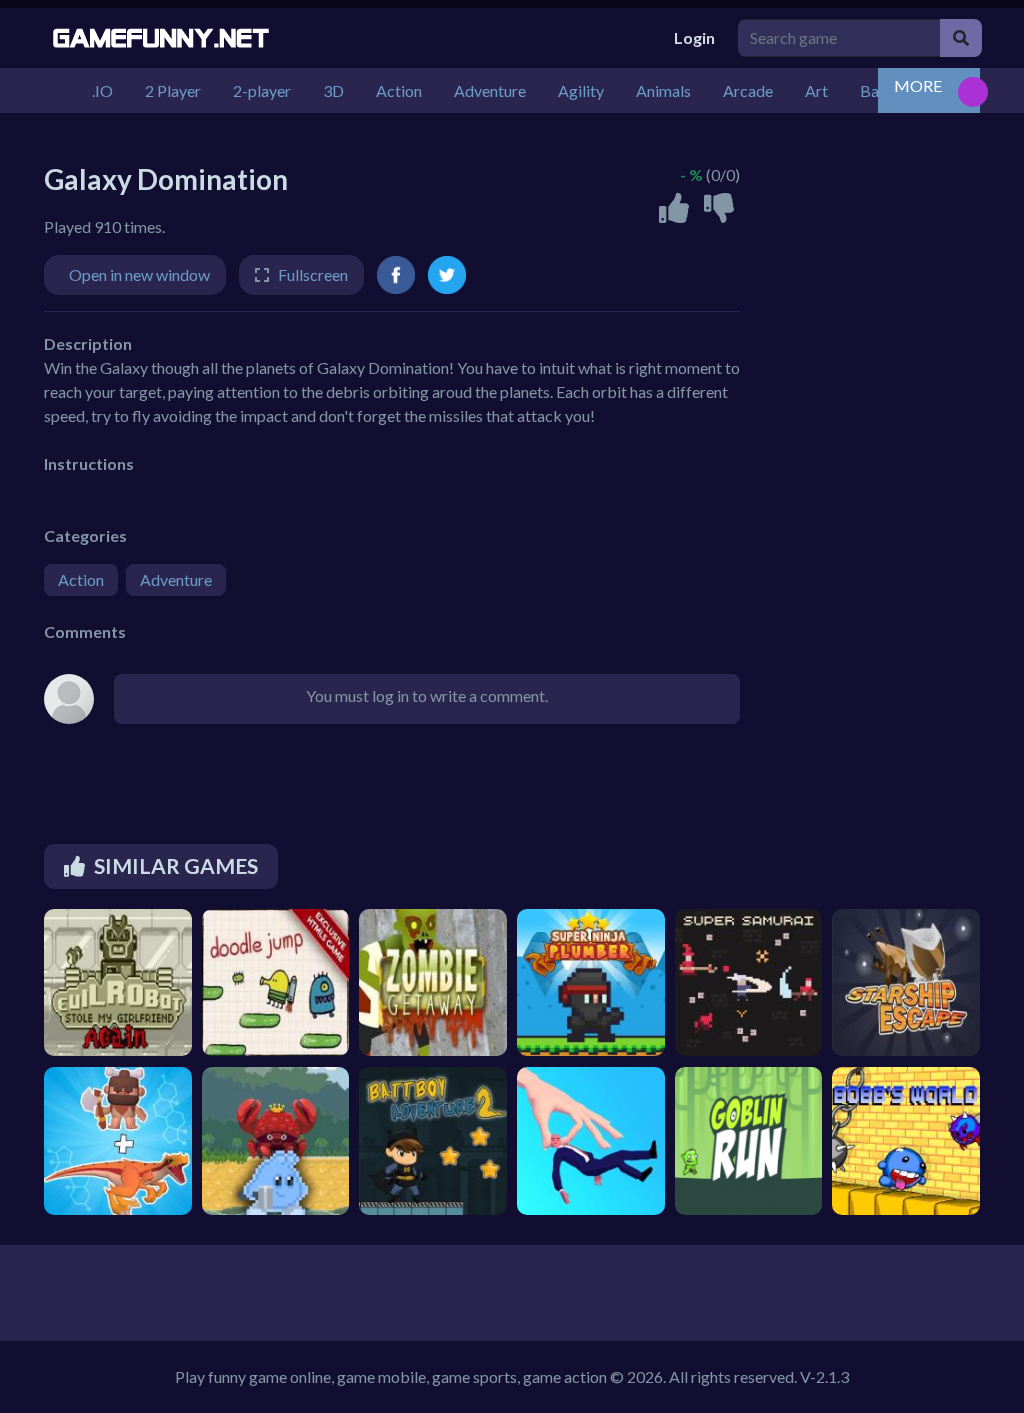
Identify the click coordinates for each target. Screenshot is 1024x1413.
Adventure (176, 579)
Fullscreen (313, 274)
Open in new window (139, 274)
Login (694, 37)
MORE (918, 85)
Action (81, 579)
